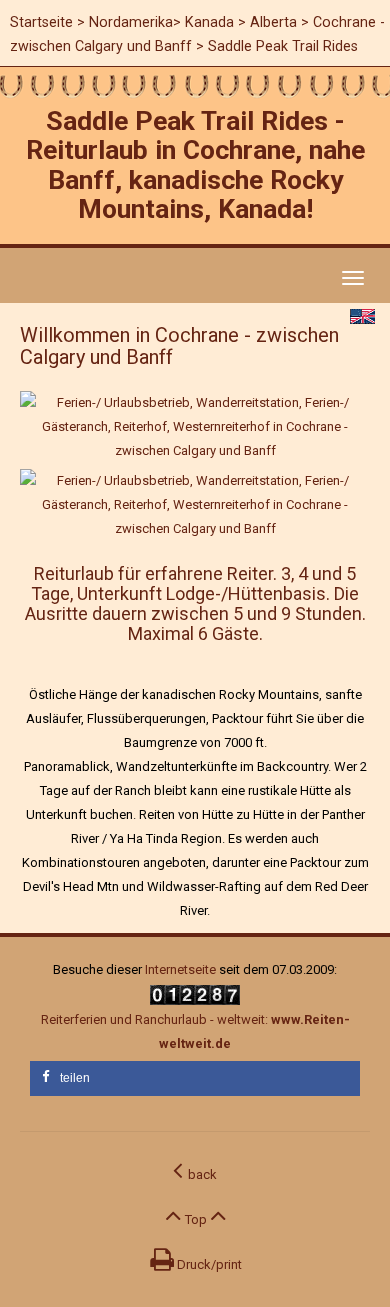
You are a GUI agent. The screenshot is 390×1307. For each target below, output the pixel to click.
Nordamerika (131, 22)
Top (196, 1219)
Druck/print (208, 1264)
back (199, 1174)
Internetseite (180, 969)
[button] (195, 1078)
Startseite (41, 22)
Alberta (273, 22)
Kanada (209, 22)
